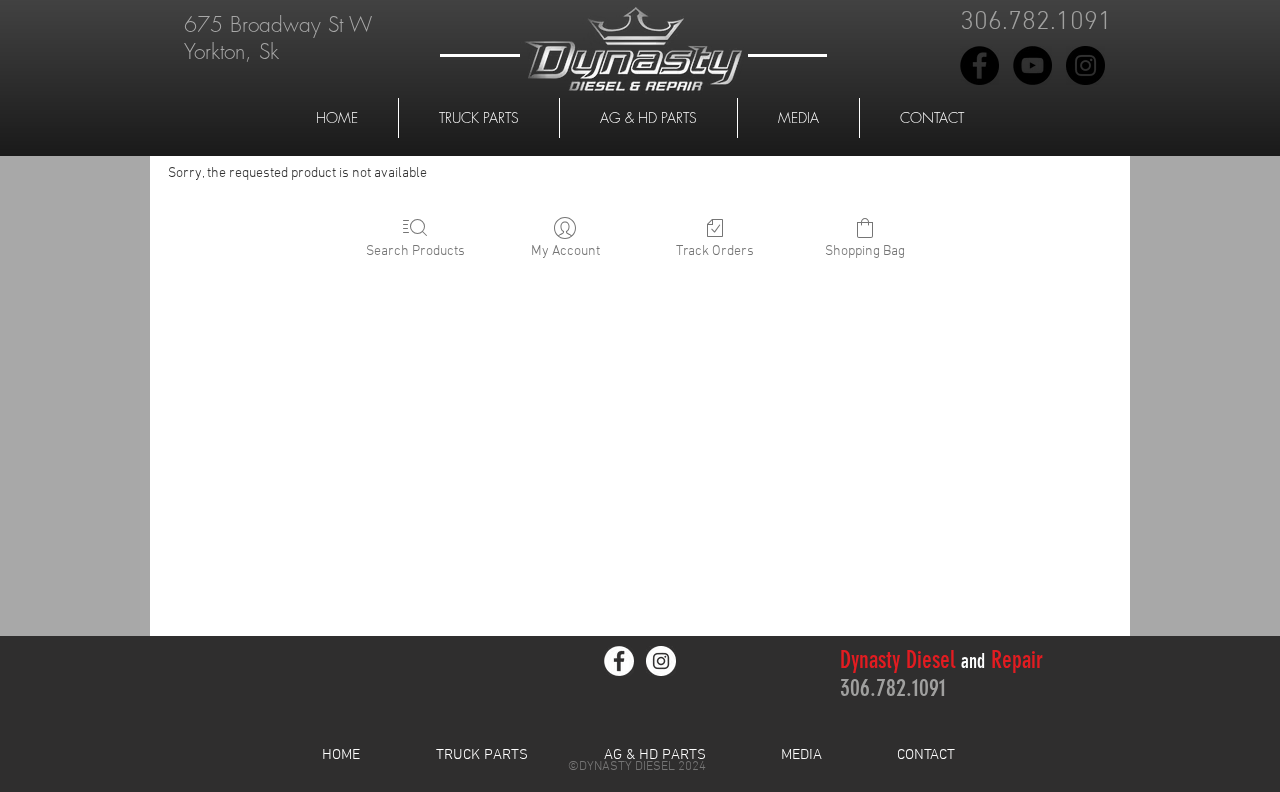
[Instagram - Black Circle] (1085, 65)
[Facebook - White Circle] (619, 661)
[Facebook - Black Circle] (979, 65)
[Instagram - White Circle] (661, 661)
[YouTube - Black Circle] (1032, 65)
